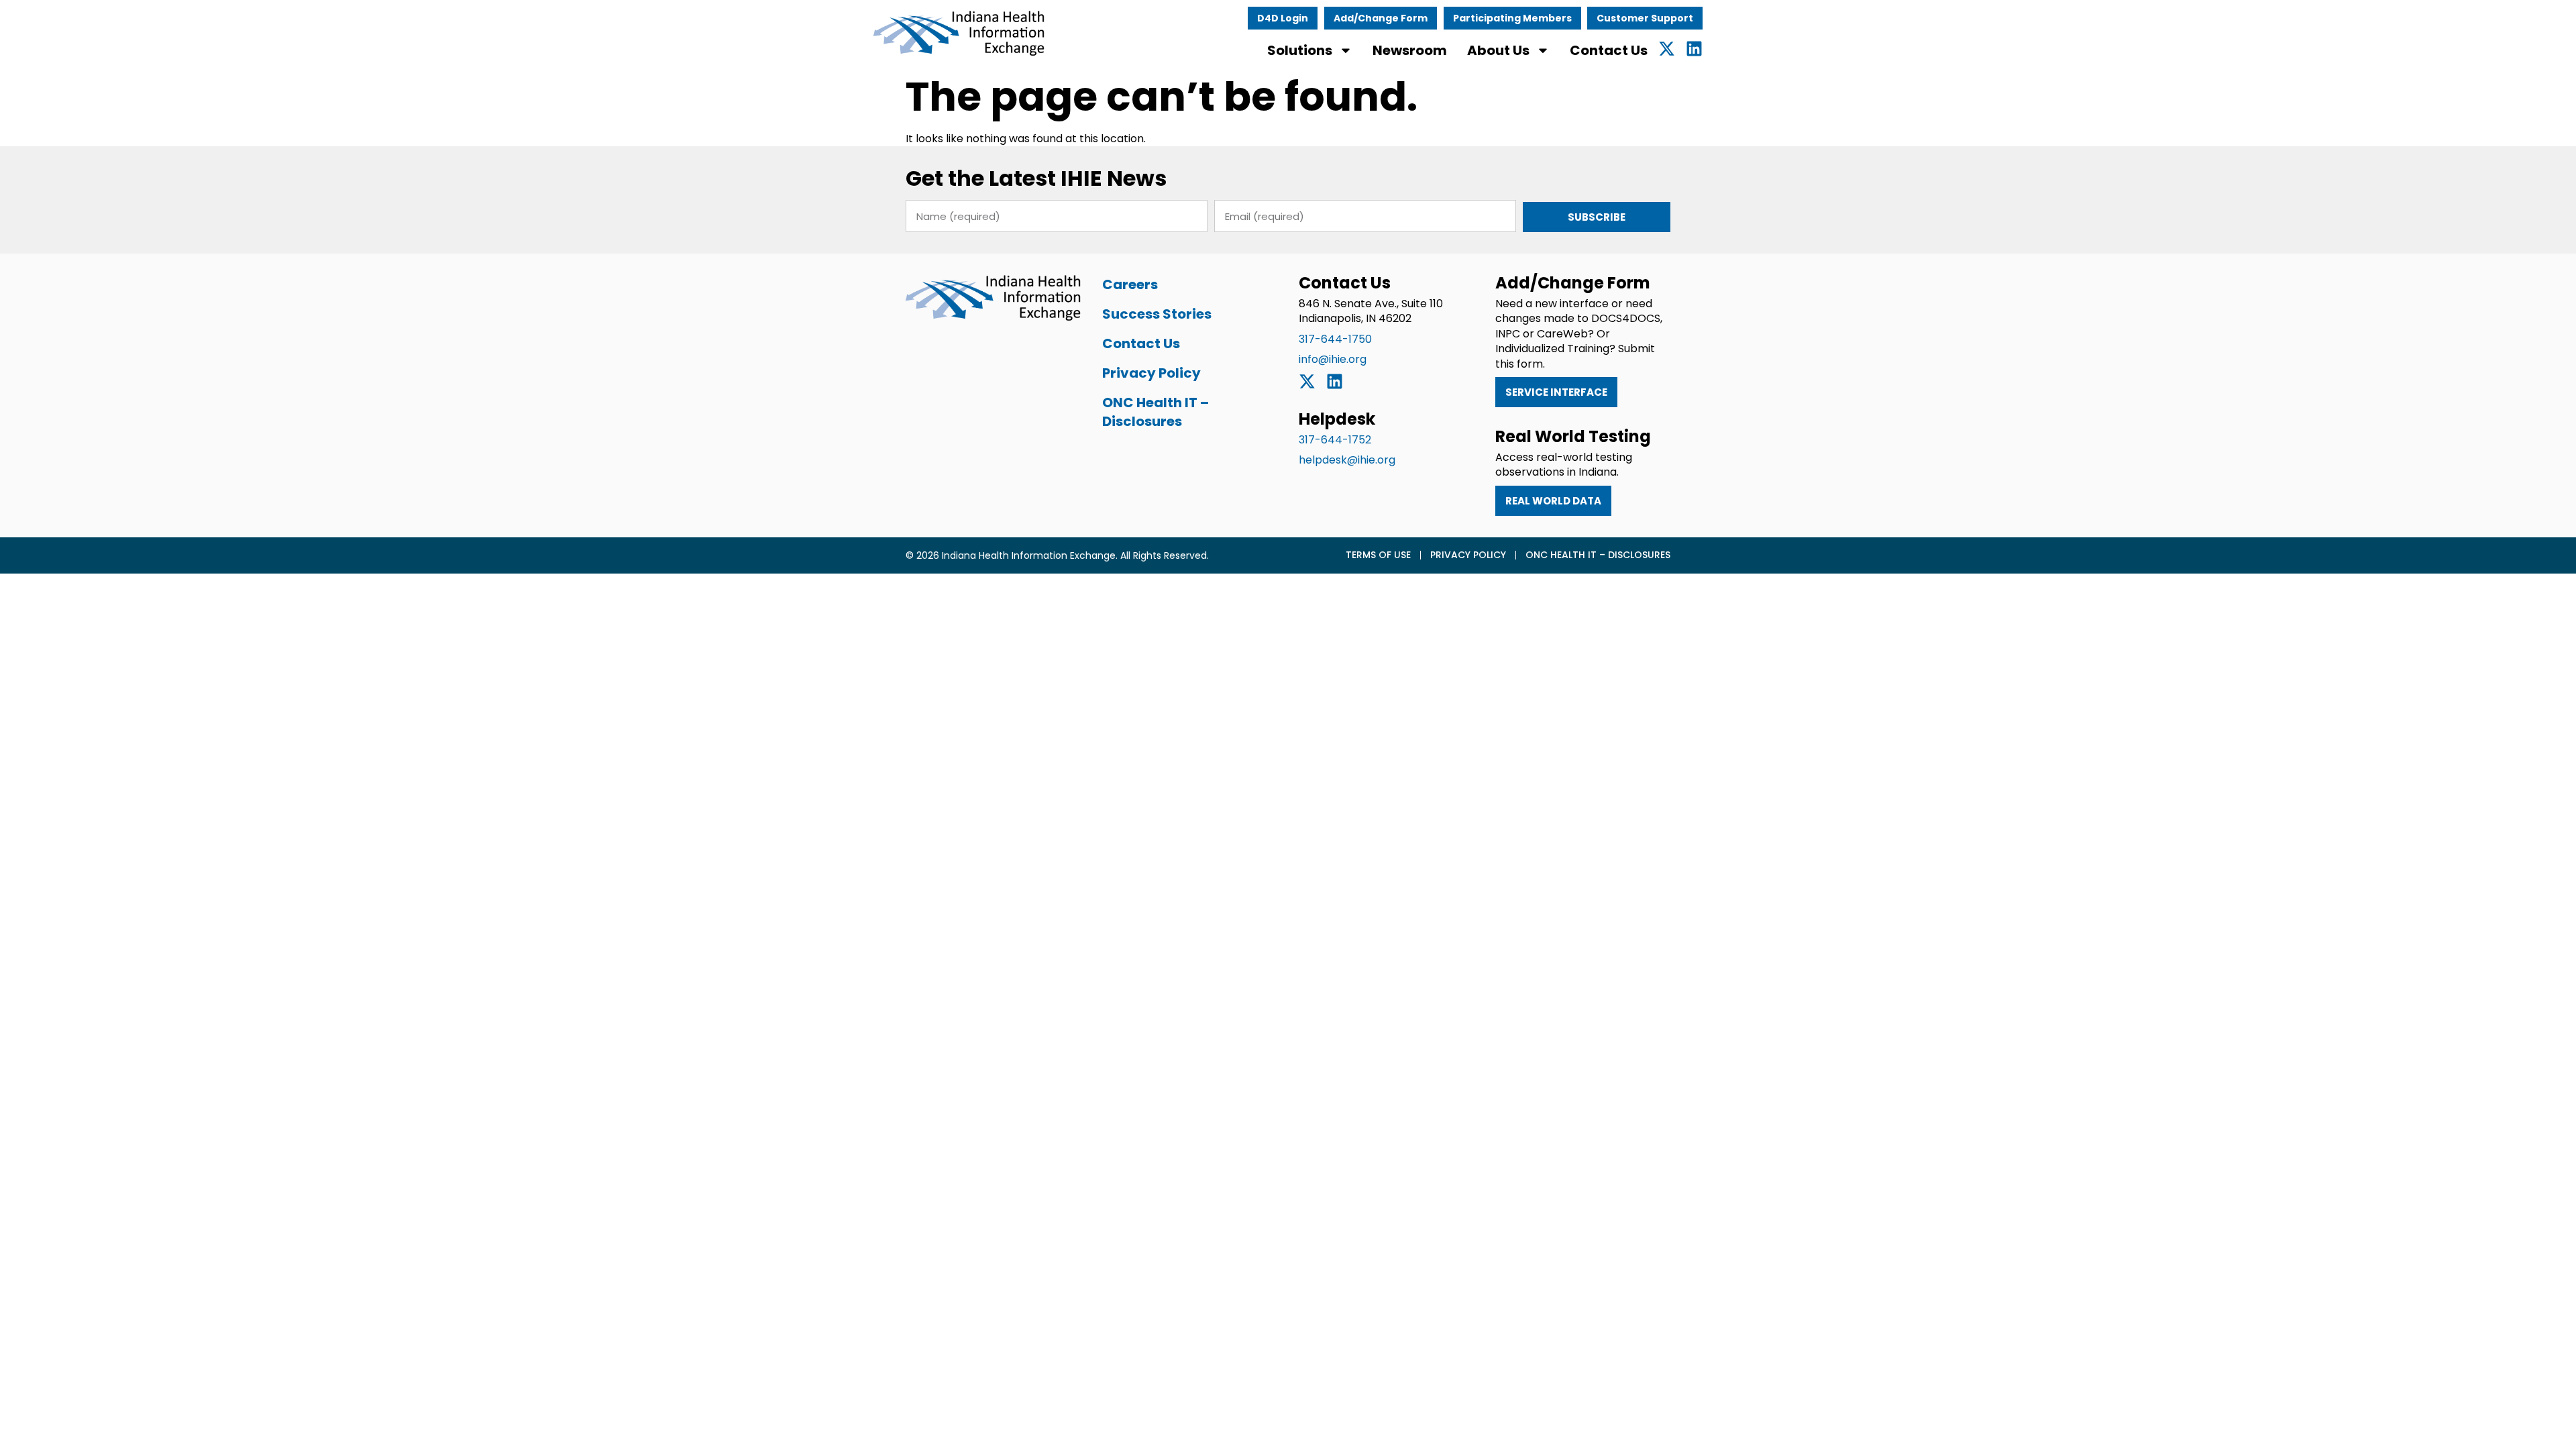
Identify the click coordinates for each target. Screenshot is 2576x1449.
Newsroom (1410, 50)
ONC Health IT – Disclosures (1156, 412)
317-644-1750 (1335, 339)
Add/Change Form (1381, 18)
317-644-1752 (1335, 440)
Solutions (1300, 50)
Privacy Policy (1151, 373)
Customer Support (1645, 18)
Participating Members (1512, 18)
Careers (1130, 284)
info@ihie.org (1333, 359)
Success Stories (1157, 314)
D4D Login (1283, 18)
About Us (1498, 50)
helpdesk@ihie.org (1347, 460)
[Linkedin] (1694, 49)
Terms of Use (1378, 555)
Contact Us (1609, 50)
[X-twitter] (1667, 49)
